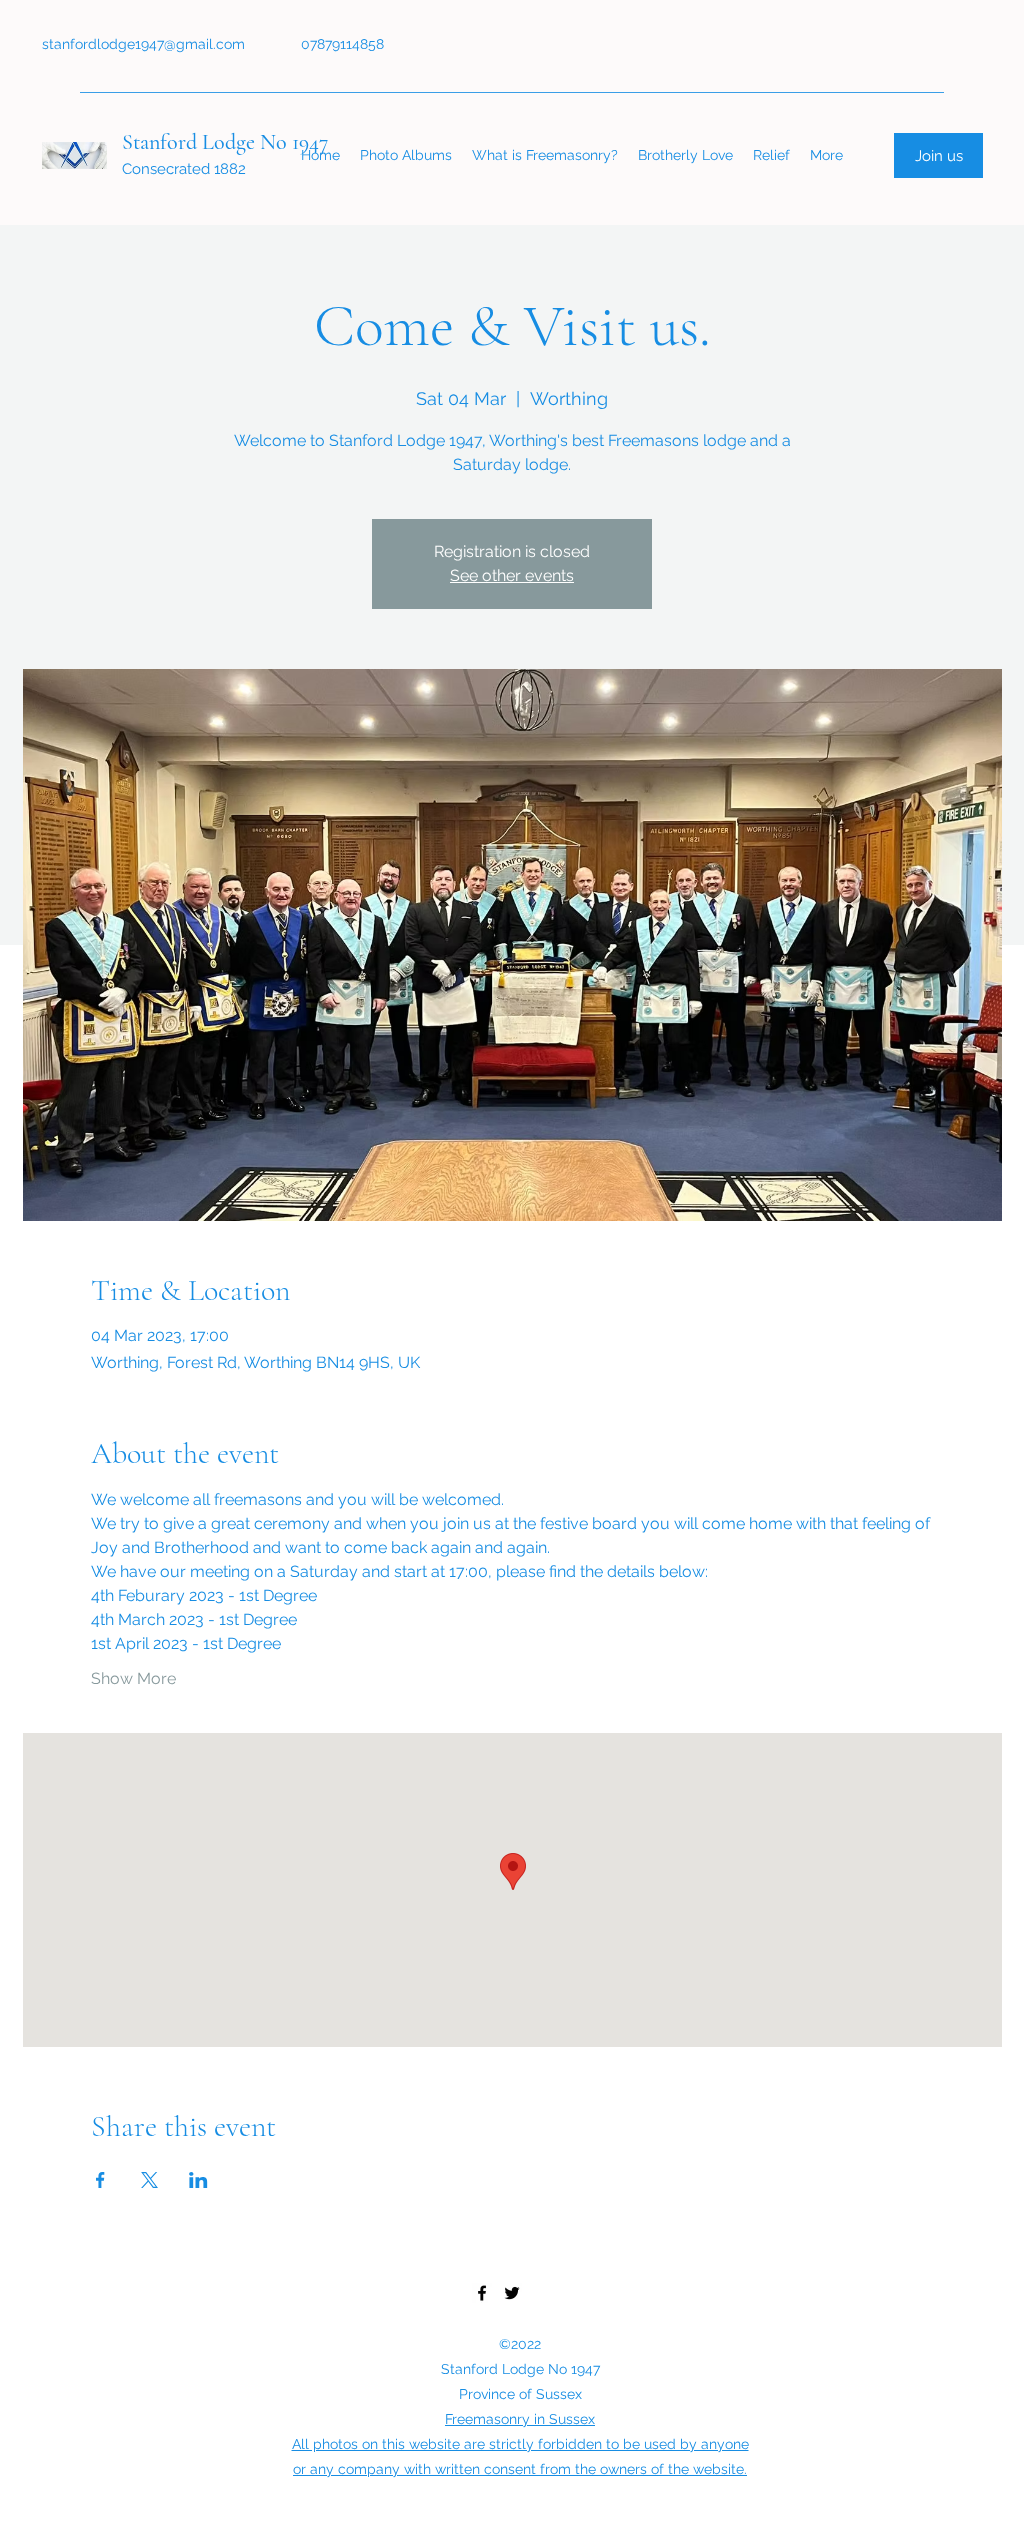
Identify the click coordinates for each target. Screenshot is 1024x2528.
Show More (133, 1678)
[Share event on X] (149, 2180)
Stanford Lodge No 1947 (225, 142)
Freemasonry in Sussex (520, 2419)
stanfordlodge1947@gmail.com (143, 44)
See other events (512, 575)
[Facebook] (482, 2293)
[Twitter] (512, 2293)
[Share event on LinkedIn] (198, 2180)
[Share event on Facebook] (100, 2180)
